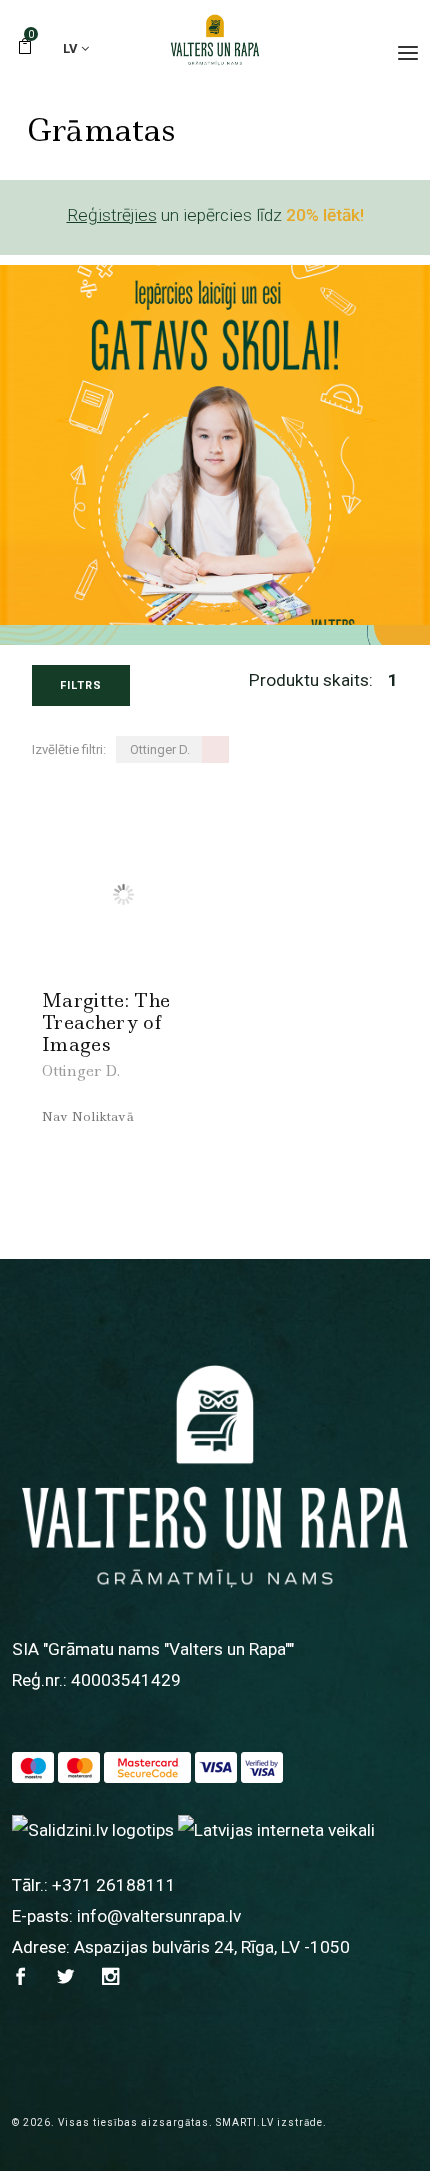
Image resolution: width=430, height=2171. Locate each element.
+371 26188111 (114, 1885)
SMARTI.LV (245, 2122)
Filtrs (81, 685)
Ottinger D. (81, 1071)
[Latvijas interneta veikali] (276, 1829)
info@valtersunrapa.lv (159, 1916)
